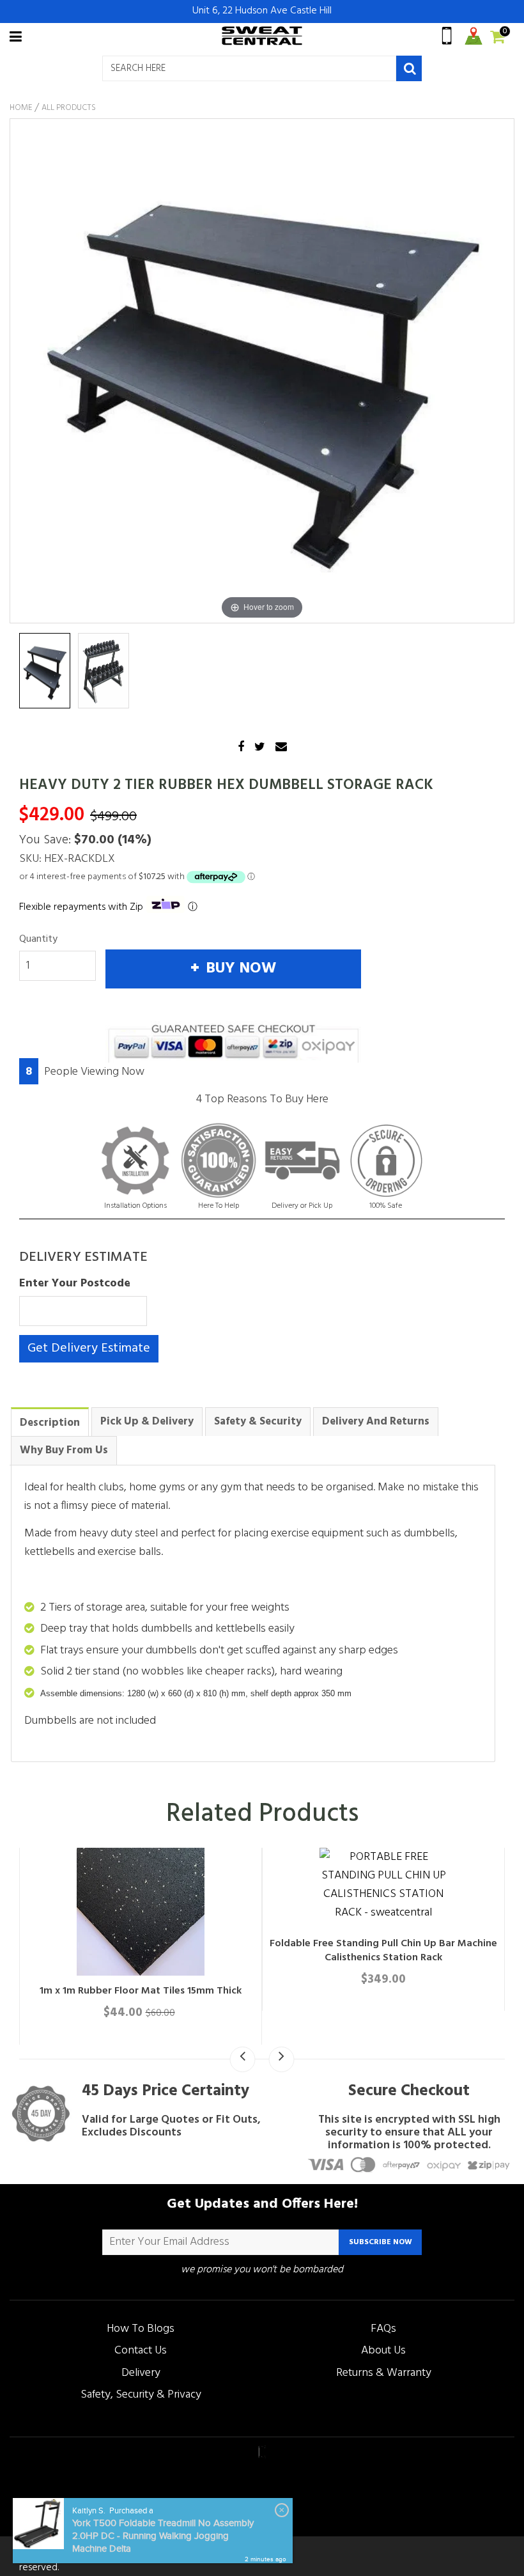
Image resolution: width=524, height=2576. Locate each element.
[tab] (50, 1422)
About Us (383, 2351)
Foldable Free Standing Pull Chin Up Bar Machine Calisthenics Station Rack (383, 1951)
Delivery (141, 2373)
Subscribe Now (381, 2242)
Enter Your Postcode (75, 1284)
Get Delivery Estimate (89, 1348)
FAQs (383, 2329)
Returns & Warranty (384, 2373)
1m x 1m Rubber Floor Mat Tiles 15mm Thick (141, 1991)
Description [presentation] (50, 1423)
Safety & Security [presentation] (258, 1422)
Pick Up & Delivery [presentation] (147, 1422)
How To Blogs (141, 2329)
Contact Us (141, 2351)
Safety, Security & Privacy (141, 2395)
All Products (69, 108)
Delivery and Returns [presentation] (376, 1422)
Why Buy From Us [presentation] (64, 1450)
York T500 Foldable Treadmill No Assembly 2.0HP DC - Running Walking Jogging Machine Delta (163, 2536)
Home (21, 108)
